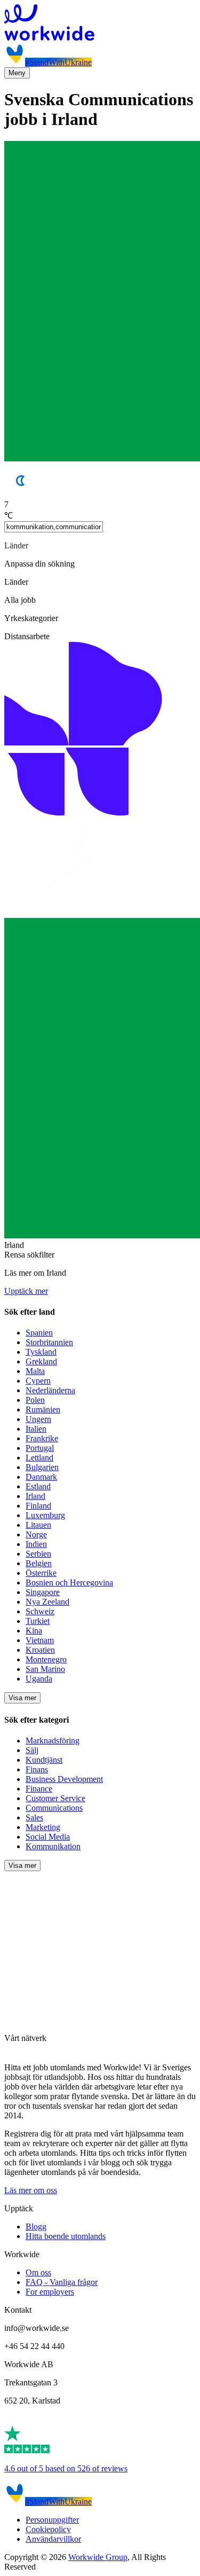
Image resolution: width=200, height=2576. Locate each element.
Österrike (41, 1573)
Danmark (41, 1477)
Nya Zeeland (47, 1602)
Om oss (38, 2272)
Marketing (43, 1827)
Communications (54, 1808)
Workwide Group (98, 2557)
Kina (34, 1631)
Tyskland (41, 1352)
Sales (34, 1817)
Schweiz (40, 1611)
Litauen (38, 1525)
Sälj (32, 1750)
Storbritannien (49, 1342)
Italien (36, 1429)
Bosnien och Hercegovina (69, 1582)
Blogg (36, 2226)
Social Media (48, 1837)
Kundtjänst (44, 1760)
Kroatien (40, 1650)
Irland (35, 1496)
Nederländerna (50, 1390)
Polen (35, 1400)
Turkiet (38, 1621)
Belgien (39, 1563)
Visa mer (22, 1698)
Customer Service (55, 1798)
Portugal (40, 1448)
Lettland (39, 1458)
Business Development (64, 1779)
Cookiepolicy (48, 2529)
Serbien (38, 1554)
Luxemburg (45, 1515)
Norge (36, 1534)
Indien (36, 1544)
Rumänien (43, 1409)
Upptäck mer (26, 1291)
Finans (37, 1769)
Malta (35, 1371)
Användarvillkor (53, 2539)
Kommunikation (53, 1846)
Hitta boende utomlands (66, 2236)
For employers (50, 2292)
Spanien (39, 1333)
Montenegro (46, 1659)
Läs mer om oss (31, 2190)
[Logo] (100, 23)
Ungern (38, 1419)
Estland (38, 1486)
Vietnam (40, 1640)
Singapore (43, 1592)
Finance (39, 1789)
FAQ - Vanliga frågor (62, 2282)
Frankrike (42, 1438)
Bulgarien (42, 1467)
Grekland (41, 1361)
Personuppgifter (52, 2520)
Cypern (38, 1381)
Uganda (39, 1679)
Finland (38, 1506)
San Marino (45, 1669)
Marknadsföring (53, 1741)
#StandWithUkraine (58, 62)
